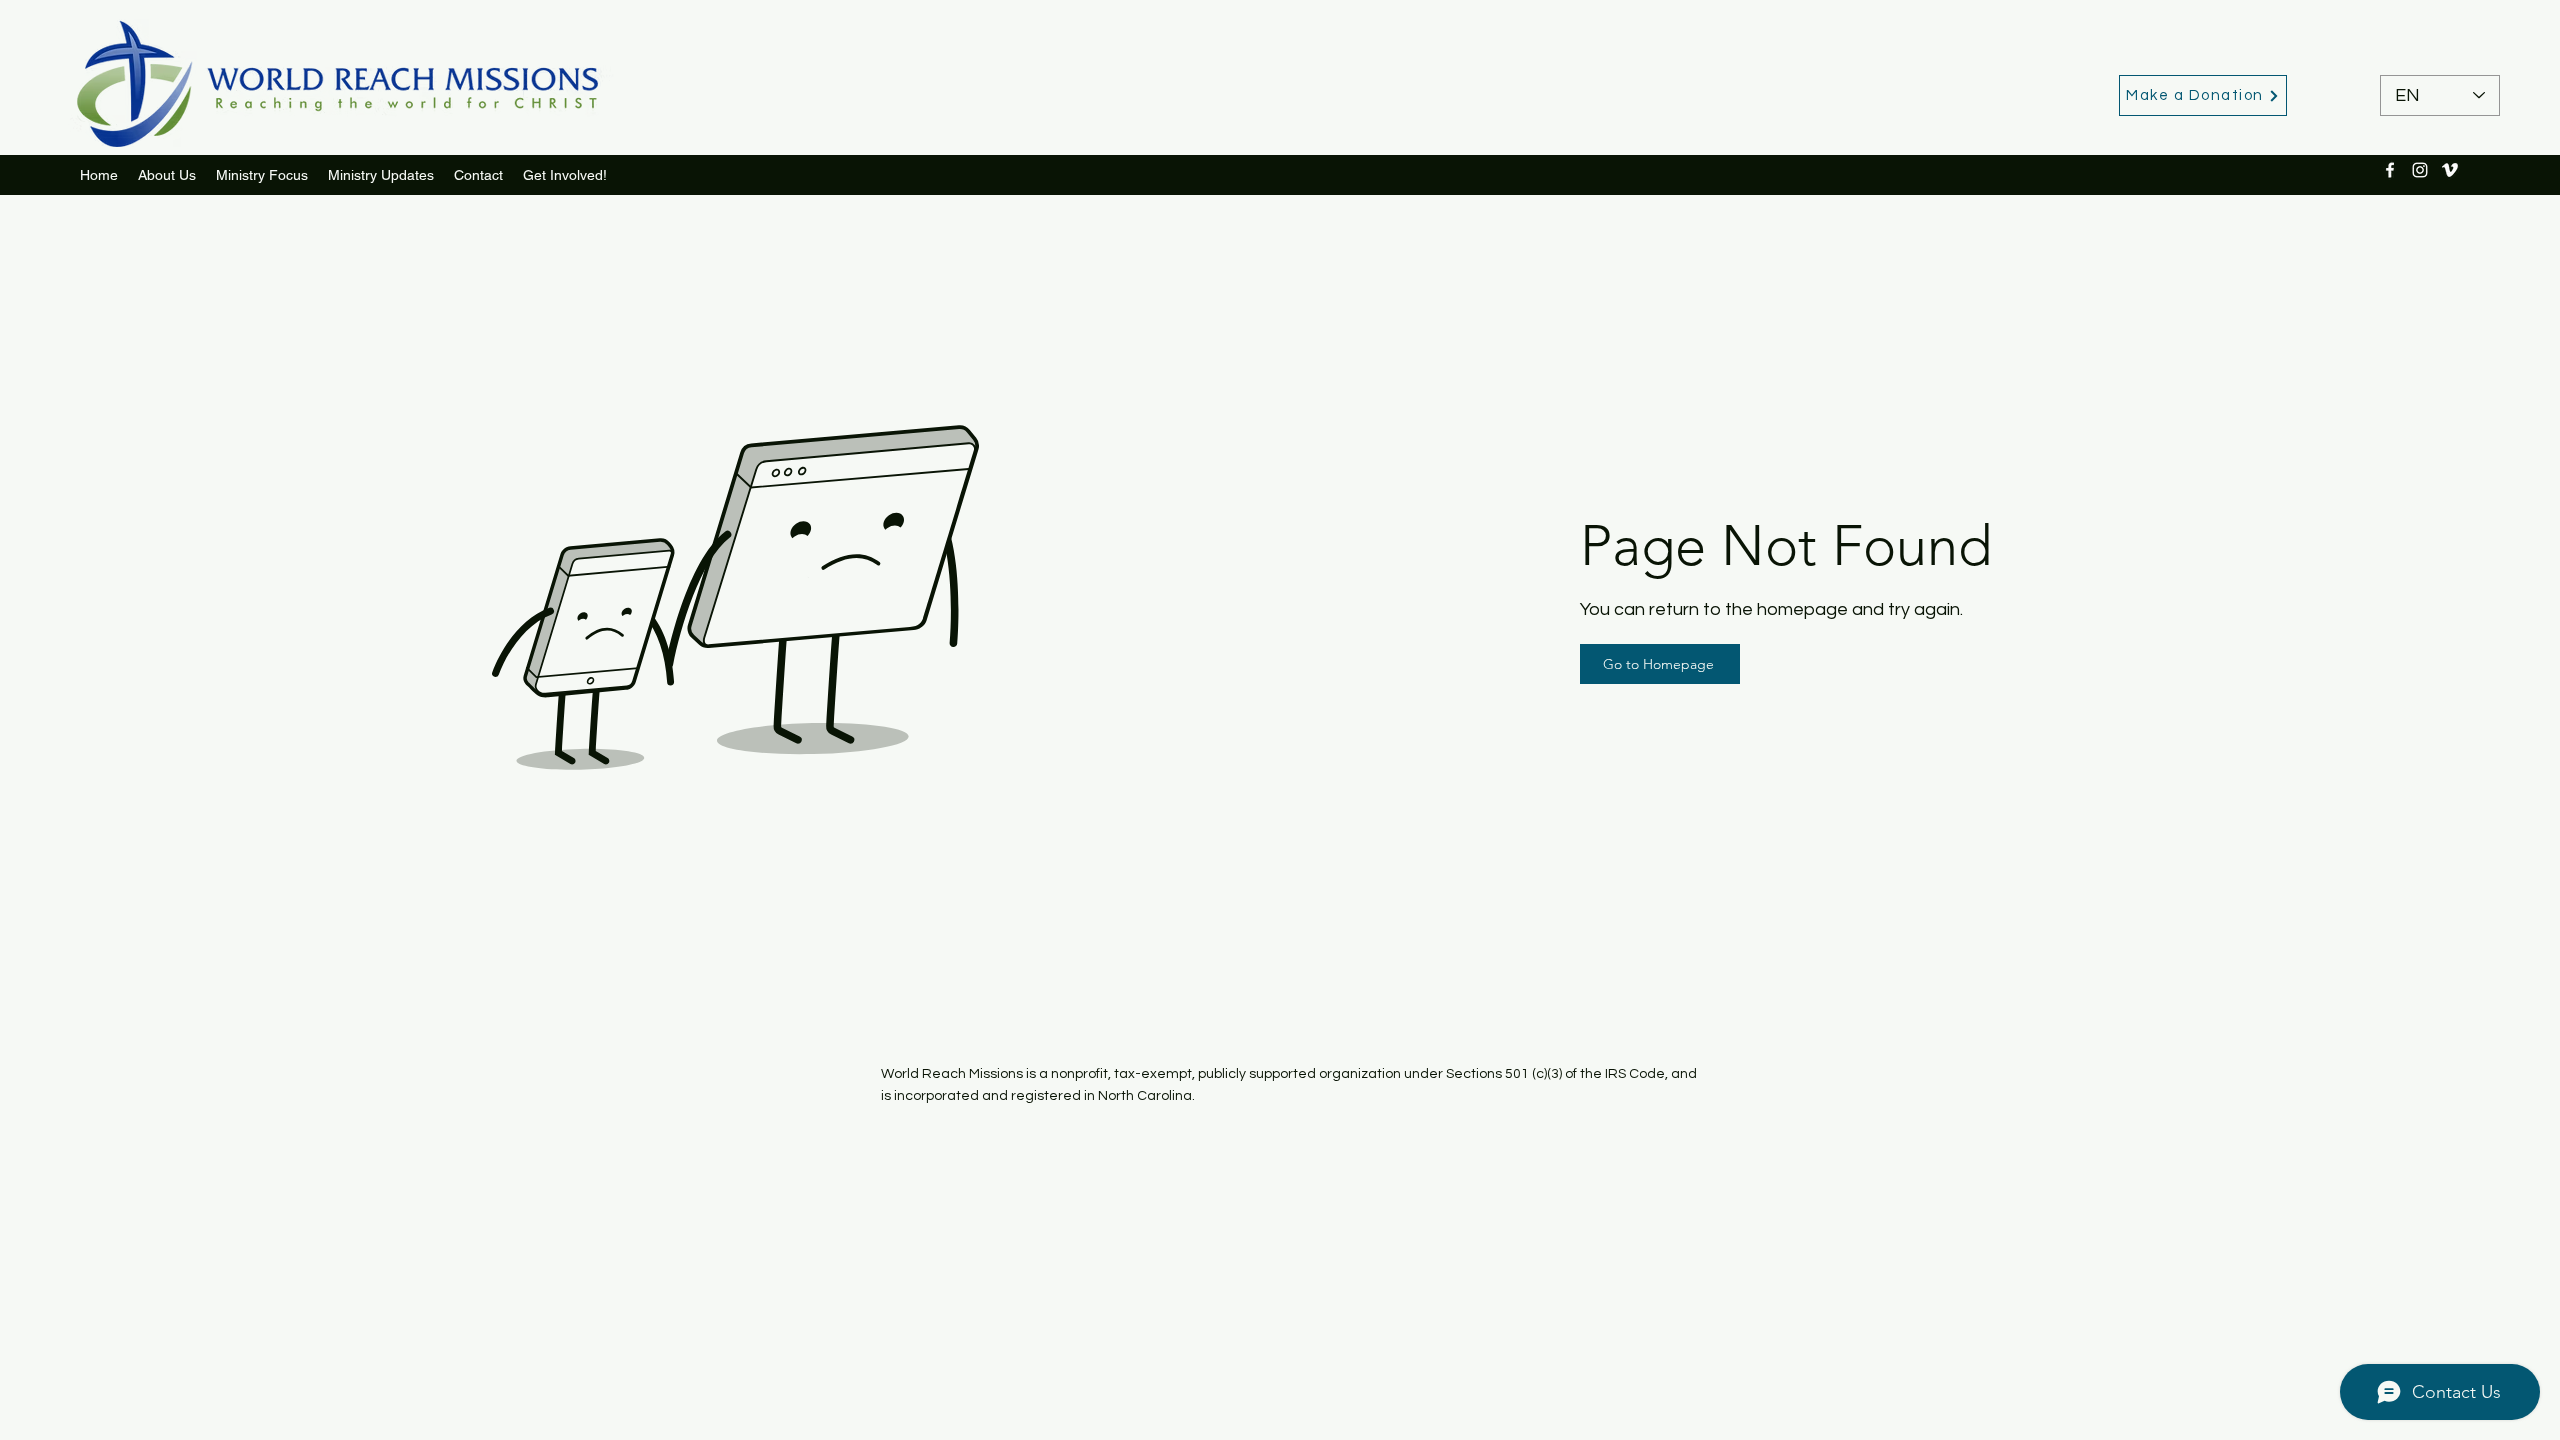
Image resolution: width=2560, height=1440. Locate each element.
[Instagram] (2420, 170)
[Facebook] (2390, 170)
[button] (381, 175)
